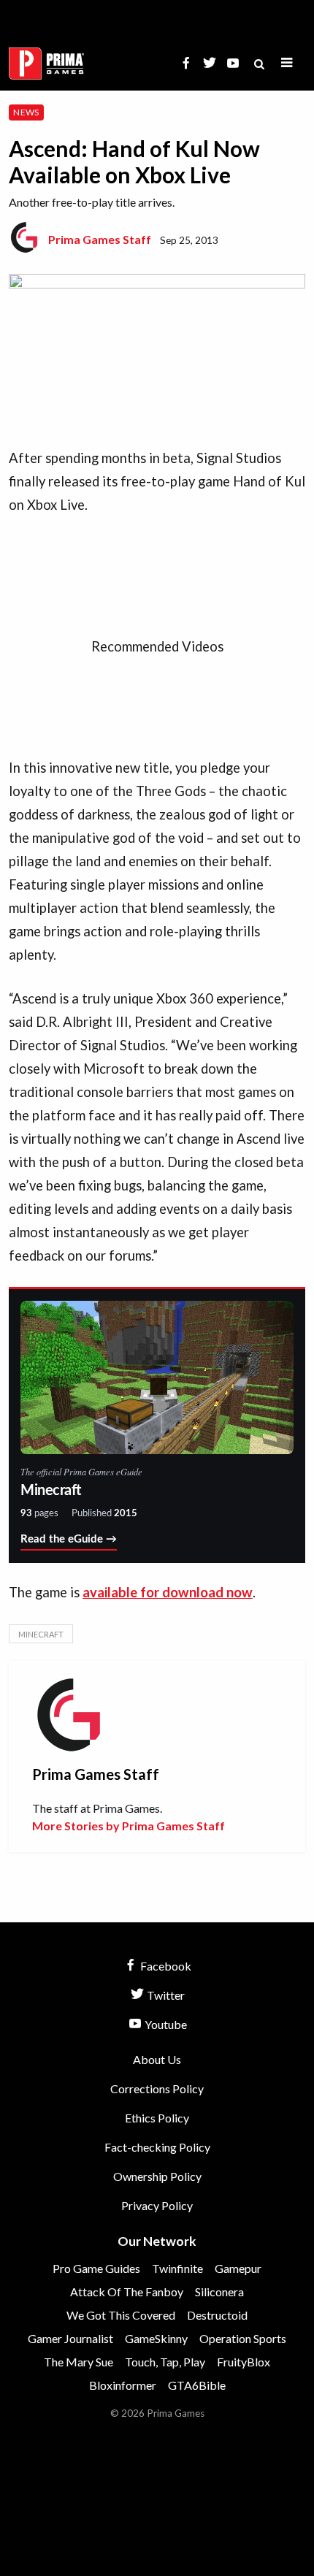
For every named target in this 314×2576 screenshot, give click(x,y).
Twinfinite (177, 2268)
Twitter (165, 1995)
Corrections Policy (157, 2088)
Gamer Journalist (70, 2338)
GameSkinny (156, 2338)
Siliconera (219, 2292)
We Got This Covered (121, 2315)
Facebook (165, 1966)
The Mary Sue (78, 2362)
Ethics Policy (157, 2118)
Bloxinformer (123, 2385)
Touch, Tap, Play (165, 2362)
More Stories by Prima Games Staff (129, 1826)
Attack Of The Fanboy (127, 2292)
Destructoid (217, 2315)
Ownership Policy (157, 2176)
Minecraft (41, 1634)
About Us (157, 2059)
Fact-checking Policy (157, 2147)
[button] (287, 63)
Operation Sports (243, 2338)
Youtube (165, 2024)
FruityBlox (244, 2362)
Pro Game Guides (96, 2268)
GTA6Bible (197, 2385)
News (26, 112)
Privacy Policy (157, 2205)
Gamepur (238, 2268)
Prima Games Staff (100, 239)
